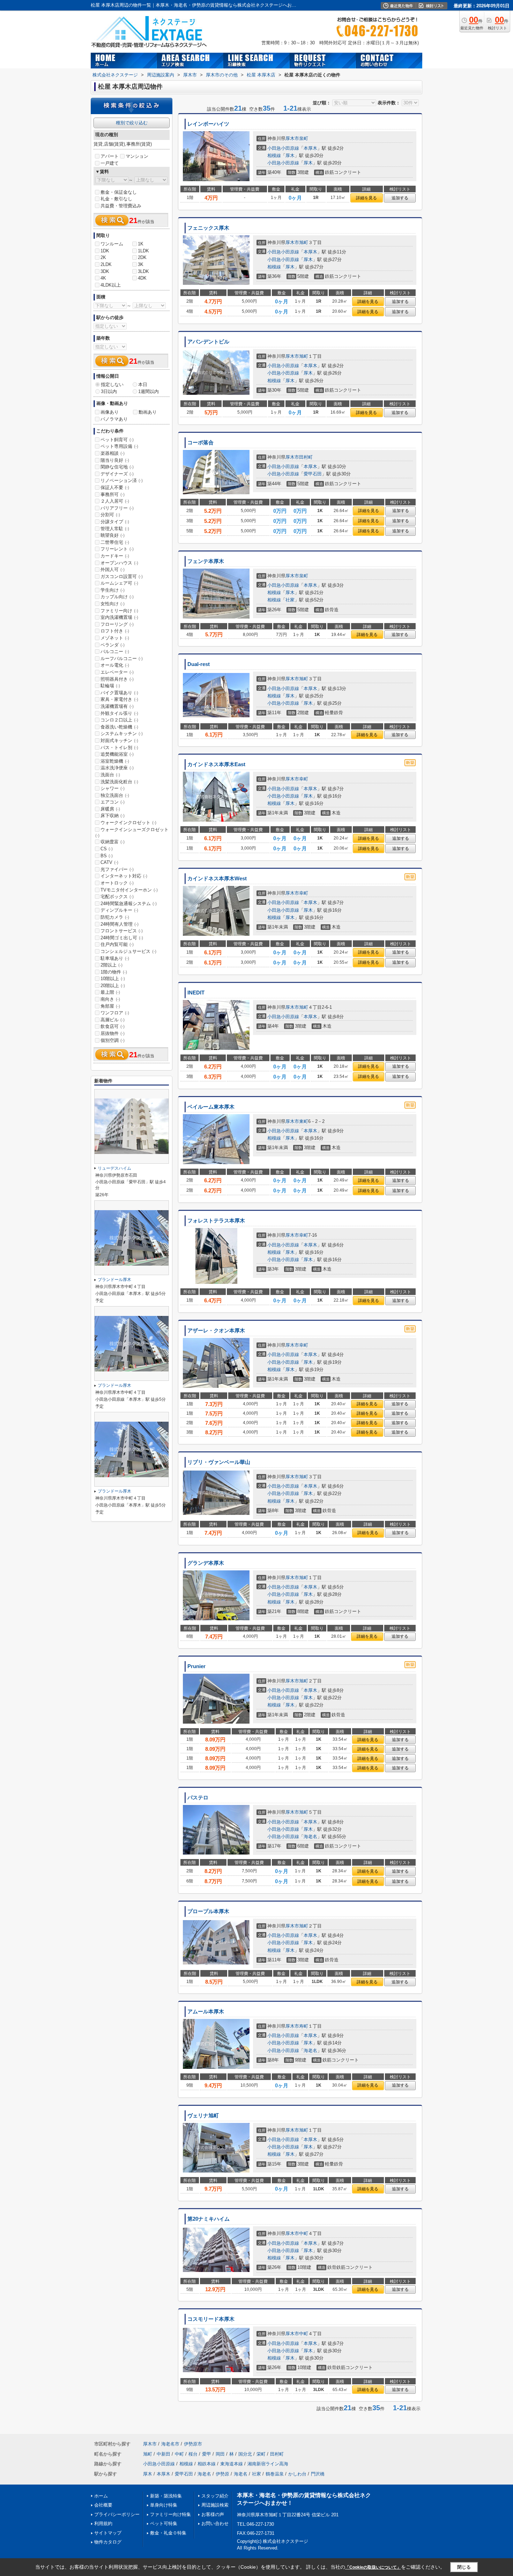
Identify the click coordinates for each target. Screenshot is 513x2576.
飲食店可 (113, 1026)
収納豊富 (113, 842)
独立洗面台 (115, 795)
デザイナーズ (117, 474)
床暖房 (110, 809)
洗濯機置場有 (117, 706)
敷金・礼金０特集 (168, 2533)
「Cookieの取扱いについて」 (373, 2567)
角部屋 (110, 1006)
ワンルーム (112, 244)
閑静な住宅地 (117, 467)
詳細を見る (366, 198)
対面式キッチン (119, 741)
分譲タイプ (115, 522)
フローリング (117, 624)
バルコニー (115, 652)
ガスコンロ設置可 (122, 576)
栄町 (261, 2454)
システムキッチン (122, 734)
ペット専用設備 (119, 446)
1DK (105, 251)
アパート (110, 156)
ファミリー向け (119, 611)
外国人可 (113, 569)
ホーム (101, 2496)
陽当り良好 (115, 460)
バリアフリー (117, 508)
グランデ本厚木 (206, 1563)
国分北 (245, 2454)
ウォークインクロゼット (128, 823)
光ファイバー (117, 869)
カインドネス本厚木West (217, 879)
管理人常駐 (115, 529)
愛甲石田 (313, 474)
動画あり (148, 412)
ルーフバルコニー (122, 658)
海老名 (310, 1837)
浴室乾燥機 (115, 761)
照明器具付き (117, 679)
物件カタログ (108, 2542)
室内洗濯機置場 (119, 617)
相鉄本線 (207, 2464)
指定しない (112, 384)
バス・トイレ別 (119, 747)
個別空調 (113, 1040)
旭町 (304, 242)
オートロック (117, 883)
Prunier (196, 1666)
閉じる (464, 2567)
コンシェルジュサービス (128, 951)
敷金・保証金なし (119, 192)
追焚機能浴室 (117, 754)
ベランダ (113, 645)
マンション (137, 156)
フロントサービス (122, 931)
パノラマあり (114, 419)
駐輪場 (110, 686)
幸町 (304, 779)
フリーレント (117, 549)
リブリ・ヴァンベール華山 (219, 1462)
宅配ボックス (117, 897)
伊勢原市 (193, 2444)
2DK (142, 257)
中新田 (163, 2454)
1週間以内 (148, 391)
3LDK (143, 271)
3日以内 (109, 391)
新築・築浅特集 (166, 2496)
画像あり (110, 412)
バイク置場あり (119, 693)
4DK (142, 278)
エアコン (113, 802)
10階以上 (113, 979)
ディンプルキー (119, 910)
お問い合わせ (215, 2523)
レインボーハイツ (208, 124)
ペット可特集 (164, 2523)
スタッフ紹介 (215, 2496)
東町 (304, 1121)
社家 (290, 600)
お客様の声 (213, 2514)
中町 (304, 2233)
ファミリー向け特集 (170, 2514)
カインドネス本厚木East (216, 764)
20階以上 (113, 986)
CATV (109, 862)
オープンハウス (119, 563)
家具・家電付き (119, 699)
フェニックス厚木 (208, 228)
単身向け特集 (164, 2505)
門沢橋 (318, 2474)
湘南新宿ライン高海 (268, 2464)
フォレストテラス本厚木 (216, 1221)
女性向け (113, 604)
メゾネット (115, 638)
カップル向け (117, 597)
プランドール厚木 (114, 1280)
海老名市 (170, 2444)
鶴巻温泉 (275, 2474)
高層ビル (113, 1020)
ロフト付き (115, 631)
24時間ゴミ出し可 (122, 938)
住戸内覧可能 (117, 944)
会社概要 (103, 2505)
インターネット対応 (124, 876)
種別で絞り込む (132, 123)
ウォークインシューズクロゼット (132, 832)
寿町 (304, 2026)
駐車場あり (115, 958)
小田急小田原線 (283, 148)
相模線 (274, 156)
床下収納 (113, 816)
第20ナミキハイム (209, 2219)
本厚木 (310, 148)
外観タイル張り (119, 713)
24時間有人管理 (120, 924)
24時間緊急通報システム (129, 904)
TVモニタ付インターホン (129, 890)
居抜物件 (113, 1033)
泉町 (304, 138)
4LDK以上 (111, 285)
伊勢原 (222, 2474)
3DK (105, 271)
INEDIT (196, 993)
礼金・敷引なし (116, 199)
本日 (143, 384)
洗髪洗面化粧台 (119, 782)
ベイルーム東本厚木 (211, 1107)
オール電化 (115, 665)
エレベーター (117, 672)
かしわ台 (297, 2474)
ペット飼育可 (117, 440)
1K (141, 244)
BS (107, 856)
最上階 (110, 992)
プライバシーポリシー (117, 2514)
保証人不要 (115, 487)
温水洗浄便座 (117, 768)
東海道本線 (232, 2464)
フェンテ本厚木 (206, 561)
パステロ (198, 1798)
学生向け (113, 590)
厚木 (290, 156)
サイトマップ (108, 2533)
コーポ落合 (200, 443)
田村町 (306, 457)
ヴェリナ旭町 (203, 2116)
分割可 (110, 515)
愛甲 (207, 2454)
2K (103, 257)
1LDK (143, 251)
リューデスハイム (114, 1168)
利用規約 (103, 2523)
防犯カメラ (115, 917)
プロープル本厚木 (208, 1911)
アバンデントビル (208, 342)
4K (103, 278)
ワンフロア (115, 1013)
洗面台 (110, 775)
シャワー (113, 788)
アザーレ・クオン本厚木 (216, 1331)
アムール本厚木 (206, 2012)
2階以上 (111, 965)
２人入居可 (115, 501)
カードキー (115, 556)
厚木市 (292, 138)
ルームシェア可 (119, 583)
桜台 (193, 2454)
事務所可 (113, 494)
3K (141, 264)
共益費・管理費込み (121, 206)
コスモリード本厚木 (211, 2319)
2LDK (106, 264)
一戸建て (110, 163)
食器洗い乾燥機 (119, 727)
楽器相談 (113, 453)
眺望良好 (113, 535)
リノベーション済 (122, 480)
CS (107, 849)
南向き (110, 999)
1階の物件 (114, 972)
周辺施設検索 (215, 2505)
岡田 (220, 2454)
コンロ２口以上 (119, 720)
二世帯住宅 (115, 542)
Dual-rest (199, 664)
